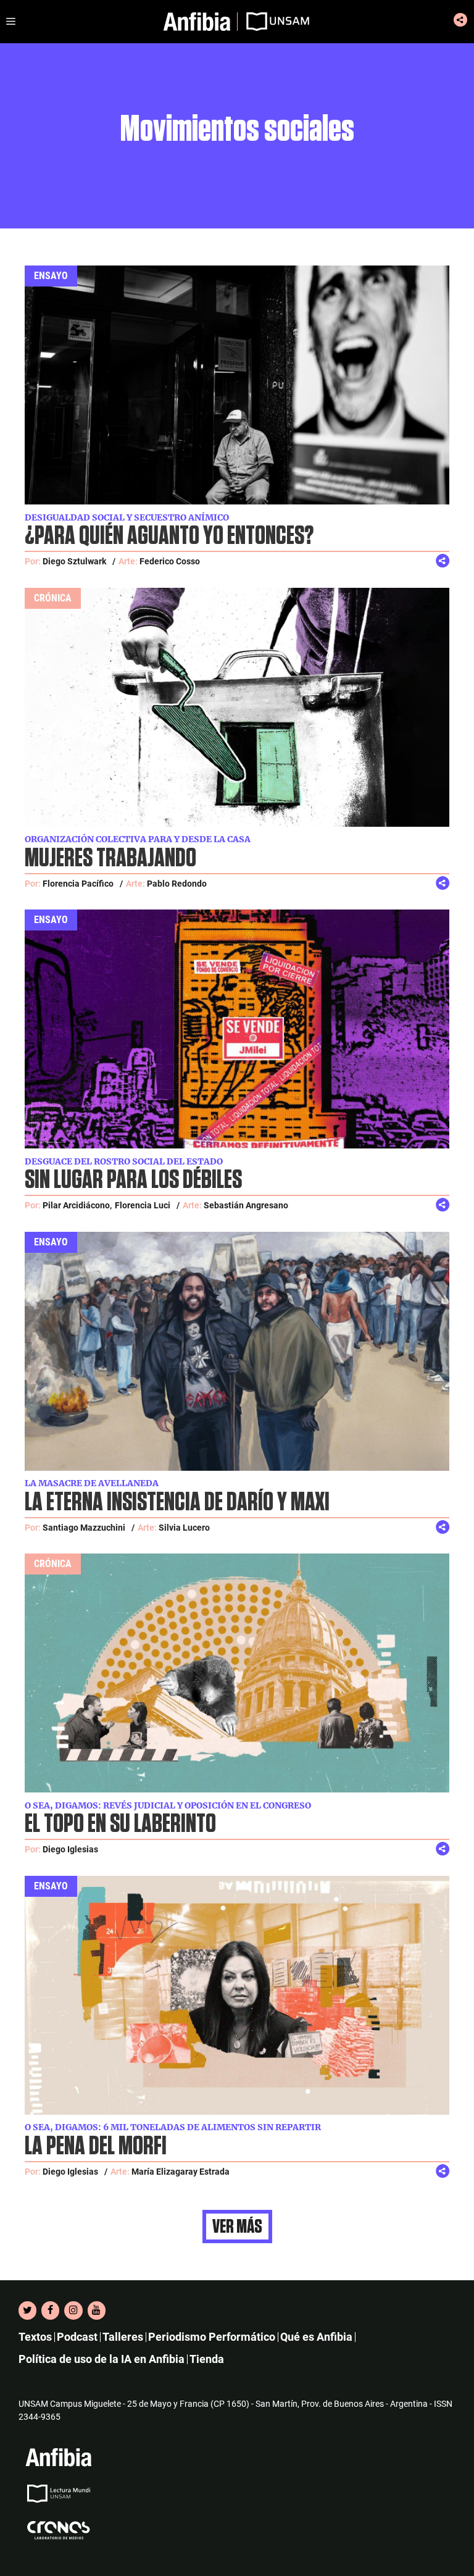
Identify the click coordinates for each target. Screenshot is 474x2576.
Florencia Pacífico (78, 884)
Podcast (77, 2337)
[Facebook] (50, 2310)
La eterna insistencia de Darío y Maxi (177, 1503)
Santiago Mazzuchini (84, 1528)
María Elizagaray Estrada (181, 2172)
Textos (35, 2337)
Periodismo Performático (212, 2337)
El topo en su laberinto (120, 1824)
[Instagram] (73, 2310)
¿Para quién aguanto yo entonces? (169, 536)
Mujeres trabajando (110, 859)
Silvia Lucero (184, 1528)
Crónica (53, 598)
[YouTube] (97, 2310)
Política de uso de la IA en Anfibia (102, 2359)
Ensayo (51, 276)
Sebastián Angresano (246, 1205)
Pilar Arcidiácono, (77, 1205)
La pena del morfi (96, 2147)
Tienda (207, 2359)
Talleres (123, 2337)
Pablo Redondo (177, 884)
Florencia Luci (143, 1205)
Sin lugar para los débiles (133, 1180)
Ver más (237, 2227)
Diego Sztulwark (74, 561)
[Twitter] (27, 2310)
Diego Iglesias (70, 1849)
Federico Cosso (170, 561)
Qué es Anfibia (316, 2337)
